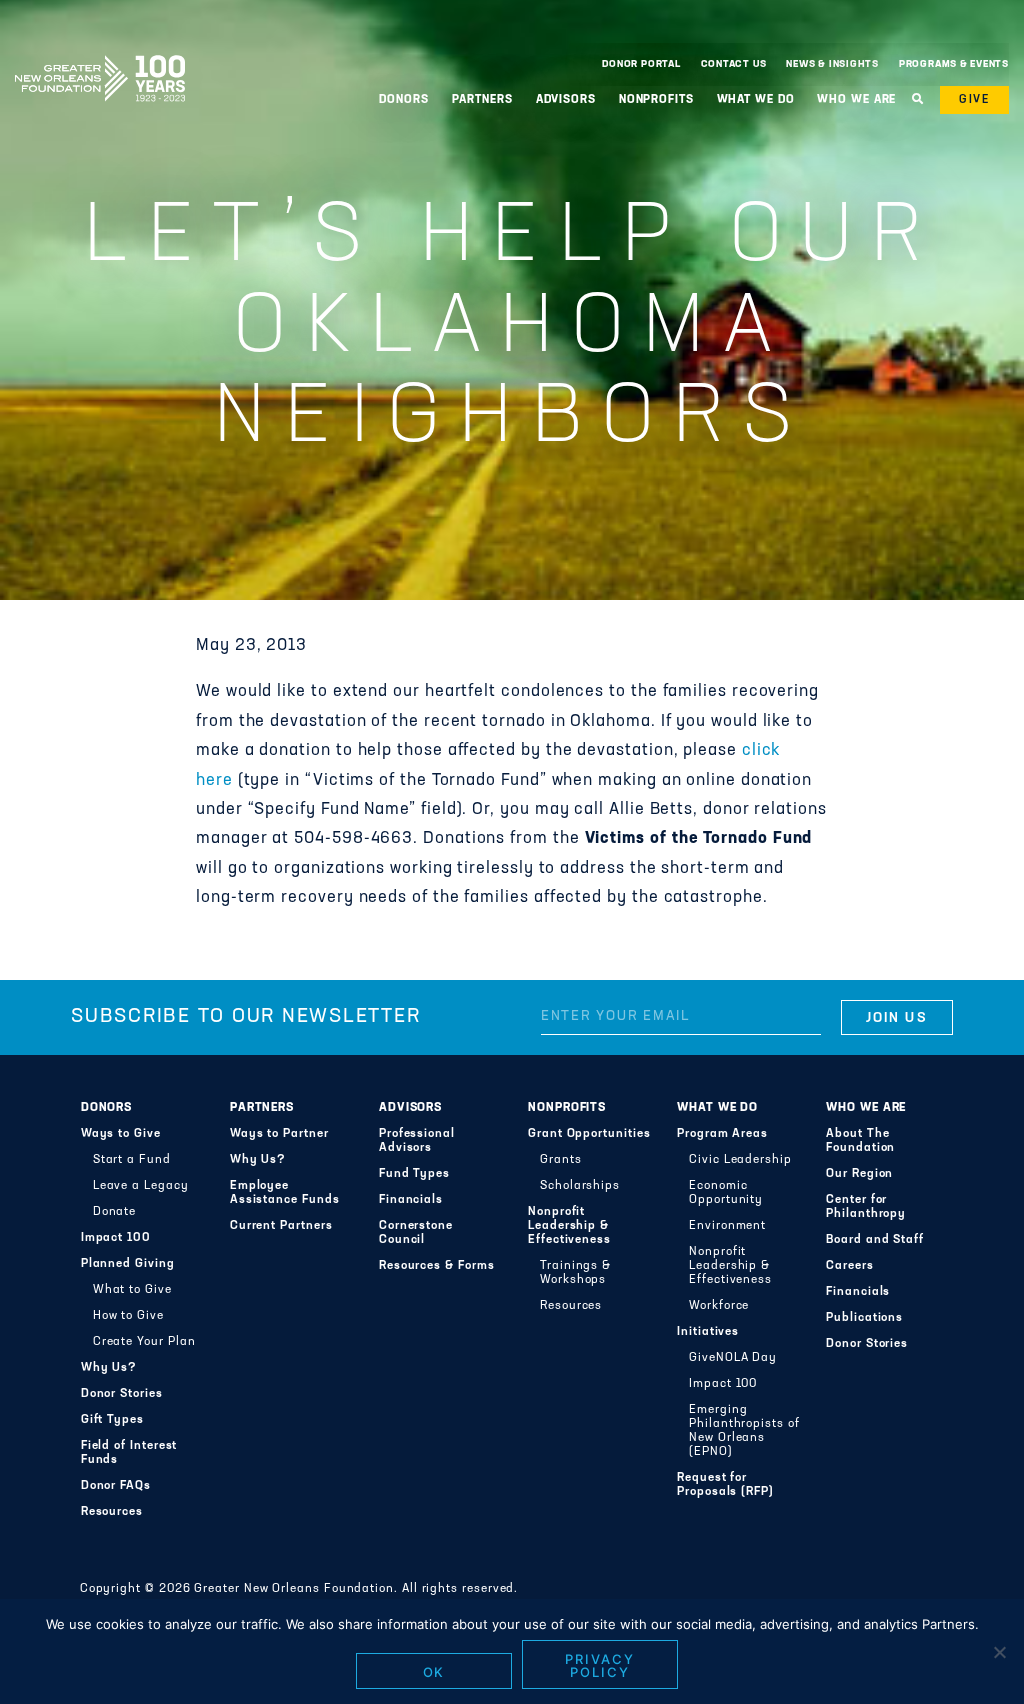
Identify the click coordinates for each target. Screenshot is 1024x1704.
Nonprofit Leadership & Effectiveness (569, 1226)
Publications (864, 1318)
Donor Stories (122, 1394)
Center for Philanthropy (866, 1207)
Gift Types (112, 1420)
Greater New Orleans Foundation (100, 59)
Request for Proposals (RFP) (725, 1485)
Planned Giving (128, 1264)
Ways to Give (121, 1134)
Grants (561, 1160)
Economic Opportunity (726, 1193)
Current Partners (281, 1226)
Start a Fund (132, 1160)
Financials (411, 1200)
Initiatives (708, 1332)
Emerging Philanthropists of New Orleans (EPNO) (744, 1431)
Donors (107, 1108)
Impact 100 (116, 1238)
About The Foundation (860, 1141)
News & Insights (832, 64)
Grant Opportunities (589, 1134)
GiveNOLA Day (733, 1358)
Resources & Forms (437, 1266)
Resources (112, 1512)
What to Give (132, 1290)
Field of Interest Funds (129, 1453)
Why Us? (109, 1368)
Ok (434, 1672)
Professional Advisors (417, 1141)
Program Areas (722, 1134)
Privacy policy (600, 1665)
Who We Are (866, 1108)
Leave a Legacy (141, 1186)
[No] (999, 1652)
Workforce (719, 1306)
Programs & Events (954, 64)
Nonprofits (567, 1108)
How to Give (128, 1316)
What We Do (717, 1108)
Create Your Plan (144, 1342)
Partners (262, 1108)
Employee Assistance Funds (285, 1193)
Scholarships (580, 1186)
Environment (727, 1226)
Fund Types (414, 1174)
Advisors (410, 1108)
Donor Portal (641, 64)
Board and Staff (875, 1240)
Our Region (859, 1174)
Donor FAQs (116, 1486)
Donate (115, 1212)
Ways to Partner (279, 1134)
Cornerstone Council (416, 1233)
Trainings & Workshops (575, 1273)
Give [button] (974, 100)
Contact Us (734, 64)
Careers (849, 1266)
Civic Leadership (740, 1160)
